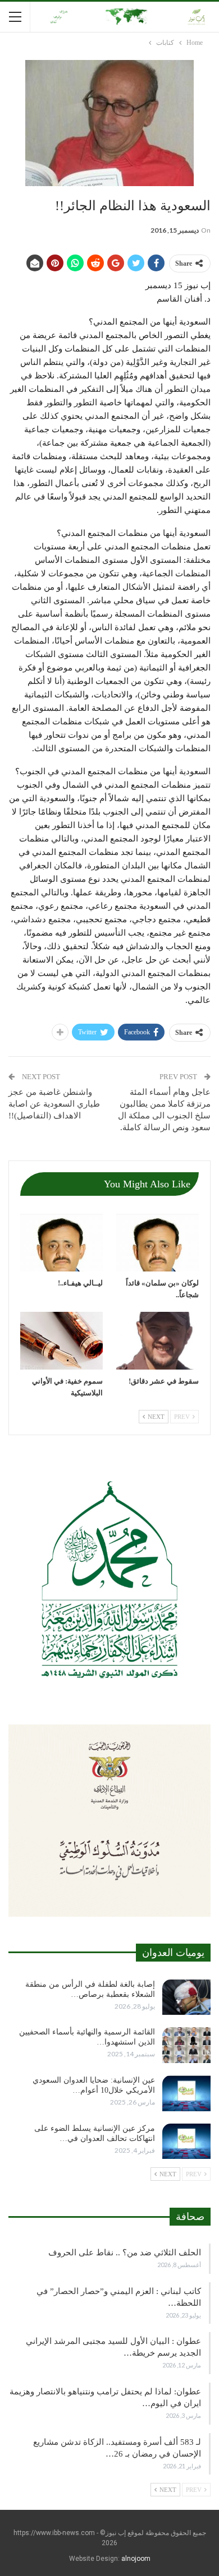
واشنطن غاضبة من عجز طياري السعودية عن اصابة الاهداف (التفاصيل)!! (54, 1104)
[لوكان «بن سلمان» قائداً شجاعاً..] (158, 1243)
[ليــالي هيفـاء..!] (61, 1243)
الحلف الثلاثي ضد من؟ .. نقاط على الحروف (125, 2253)
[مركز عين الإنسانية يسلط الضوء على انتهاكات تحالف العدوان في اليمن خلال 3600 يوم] (186, 2142)
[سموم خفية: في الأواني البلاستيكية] (61, 1341)
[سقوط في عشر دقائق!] (158, 1341)
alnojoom (136, 2559)
